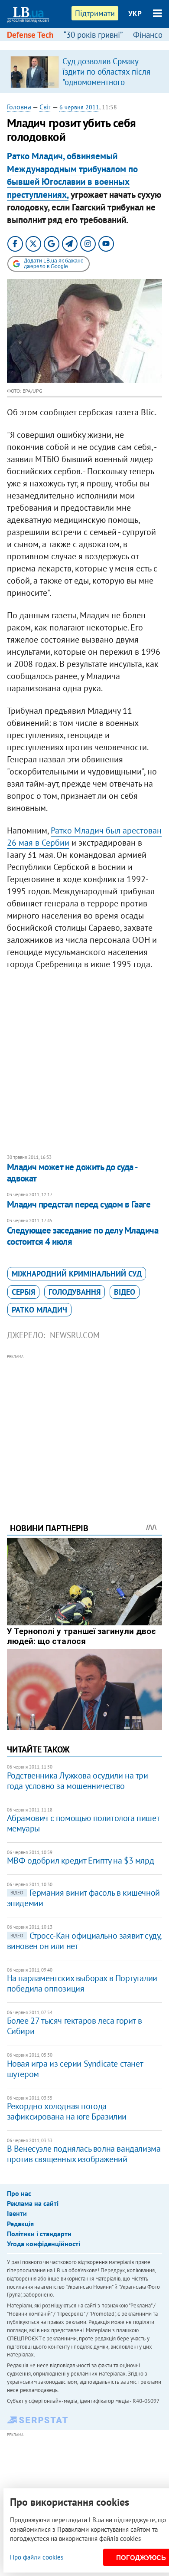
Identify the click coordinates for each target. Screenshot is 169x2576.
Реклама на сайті (33, 2203)
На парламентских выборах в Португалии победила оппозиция (82, 1983)
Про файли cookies (37, 2557)
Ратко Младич (39, 1310)
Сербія (23, 1292)
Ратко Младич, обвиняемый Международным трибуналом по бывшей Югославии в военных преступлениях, (72, 175)
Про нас (19, 2193)
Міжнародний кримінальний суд (77, 1274)
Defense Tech (30, 35)
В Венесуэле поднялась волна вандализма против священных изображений (84, 2154)
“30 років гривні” (93, 35)
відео (125, 1292)
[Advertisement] (85, 1427)
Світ (45, 107)
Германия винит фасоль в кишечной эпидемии (83, 1898)
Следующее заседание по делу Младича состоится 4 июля (83, 1236)
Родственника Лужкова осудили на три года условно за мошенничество (78, 1781)
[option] (85, 72)
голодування (75, 1292)
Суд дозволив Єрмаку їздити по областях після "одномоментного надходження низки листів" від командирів (106, 82)
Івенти (17, 2213)
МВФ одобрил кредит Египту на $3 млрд (81, 1861)
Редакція (20, 2224)
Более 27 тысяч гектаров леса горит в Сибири (75, 2026)
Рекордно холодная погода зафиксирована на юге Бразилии (67, 2111)
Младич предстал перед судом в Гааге (79, 1204)
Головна (19, 107)
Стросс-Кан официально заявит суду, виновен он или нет (84, 1941)
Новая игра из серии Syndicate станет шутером (75, 2069)
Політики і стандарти (39, 2234)
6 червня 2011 (79, 107)
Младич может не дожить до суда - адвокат (72, 1173)
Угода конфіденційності (44, 2244)
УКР (135, 13)
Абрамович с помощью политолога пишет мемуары (83, 1823)
